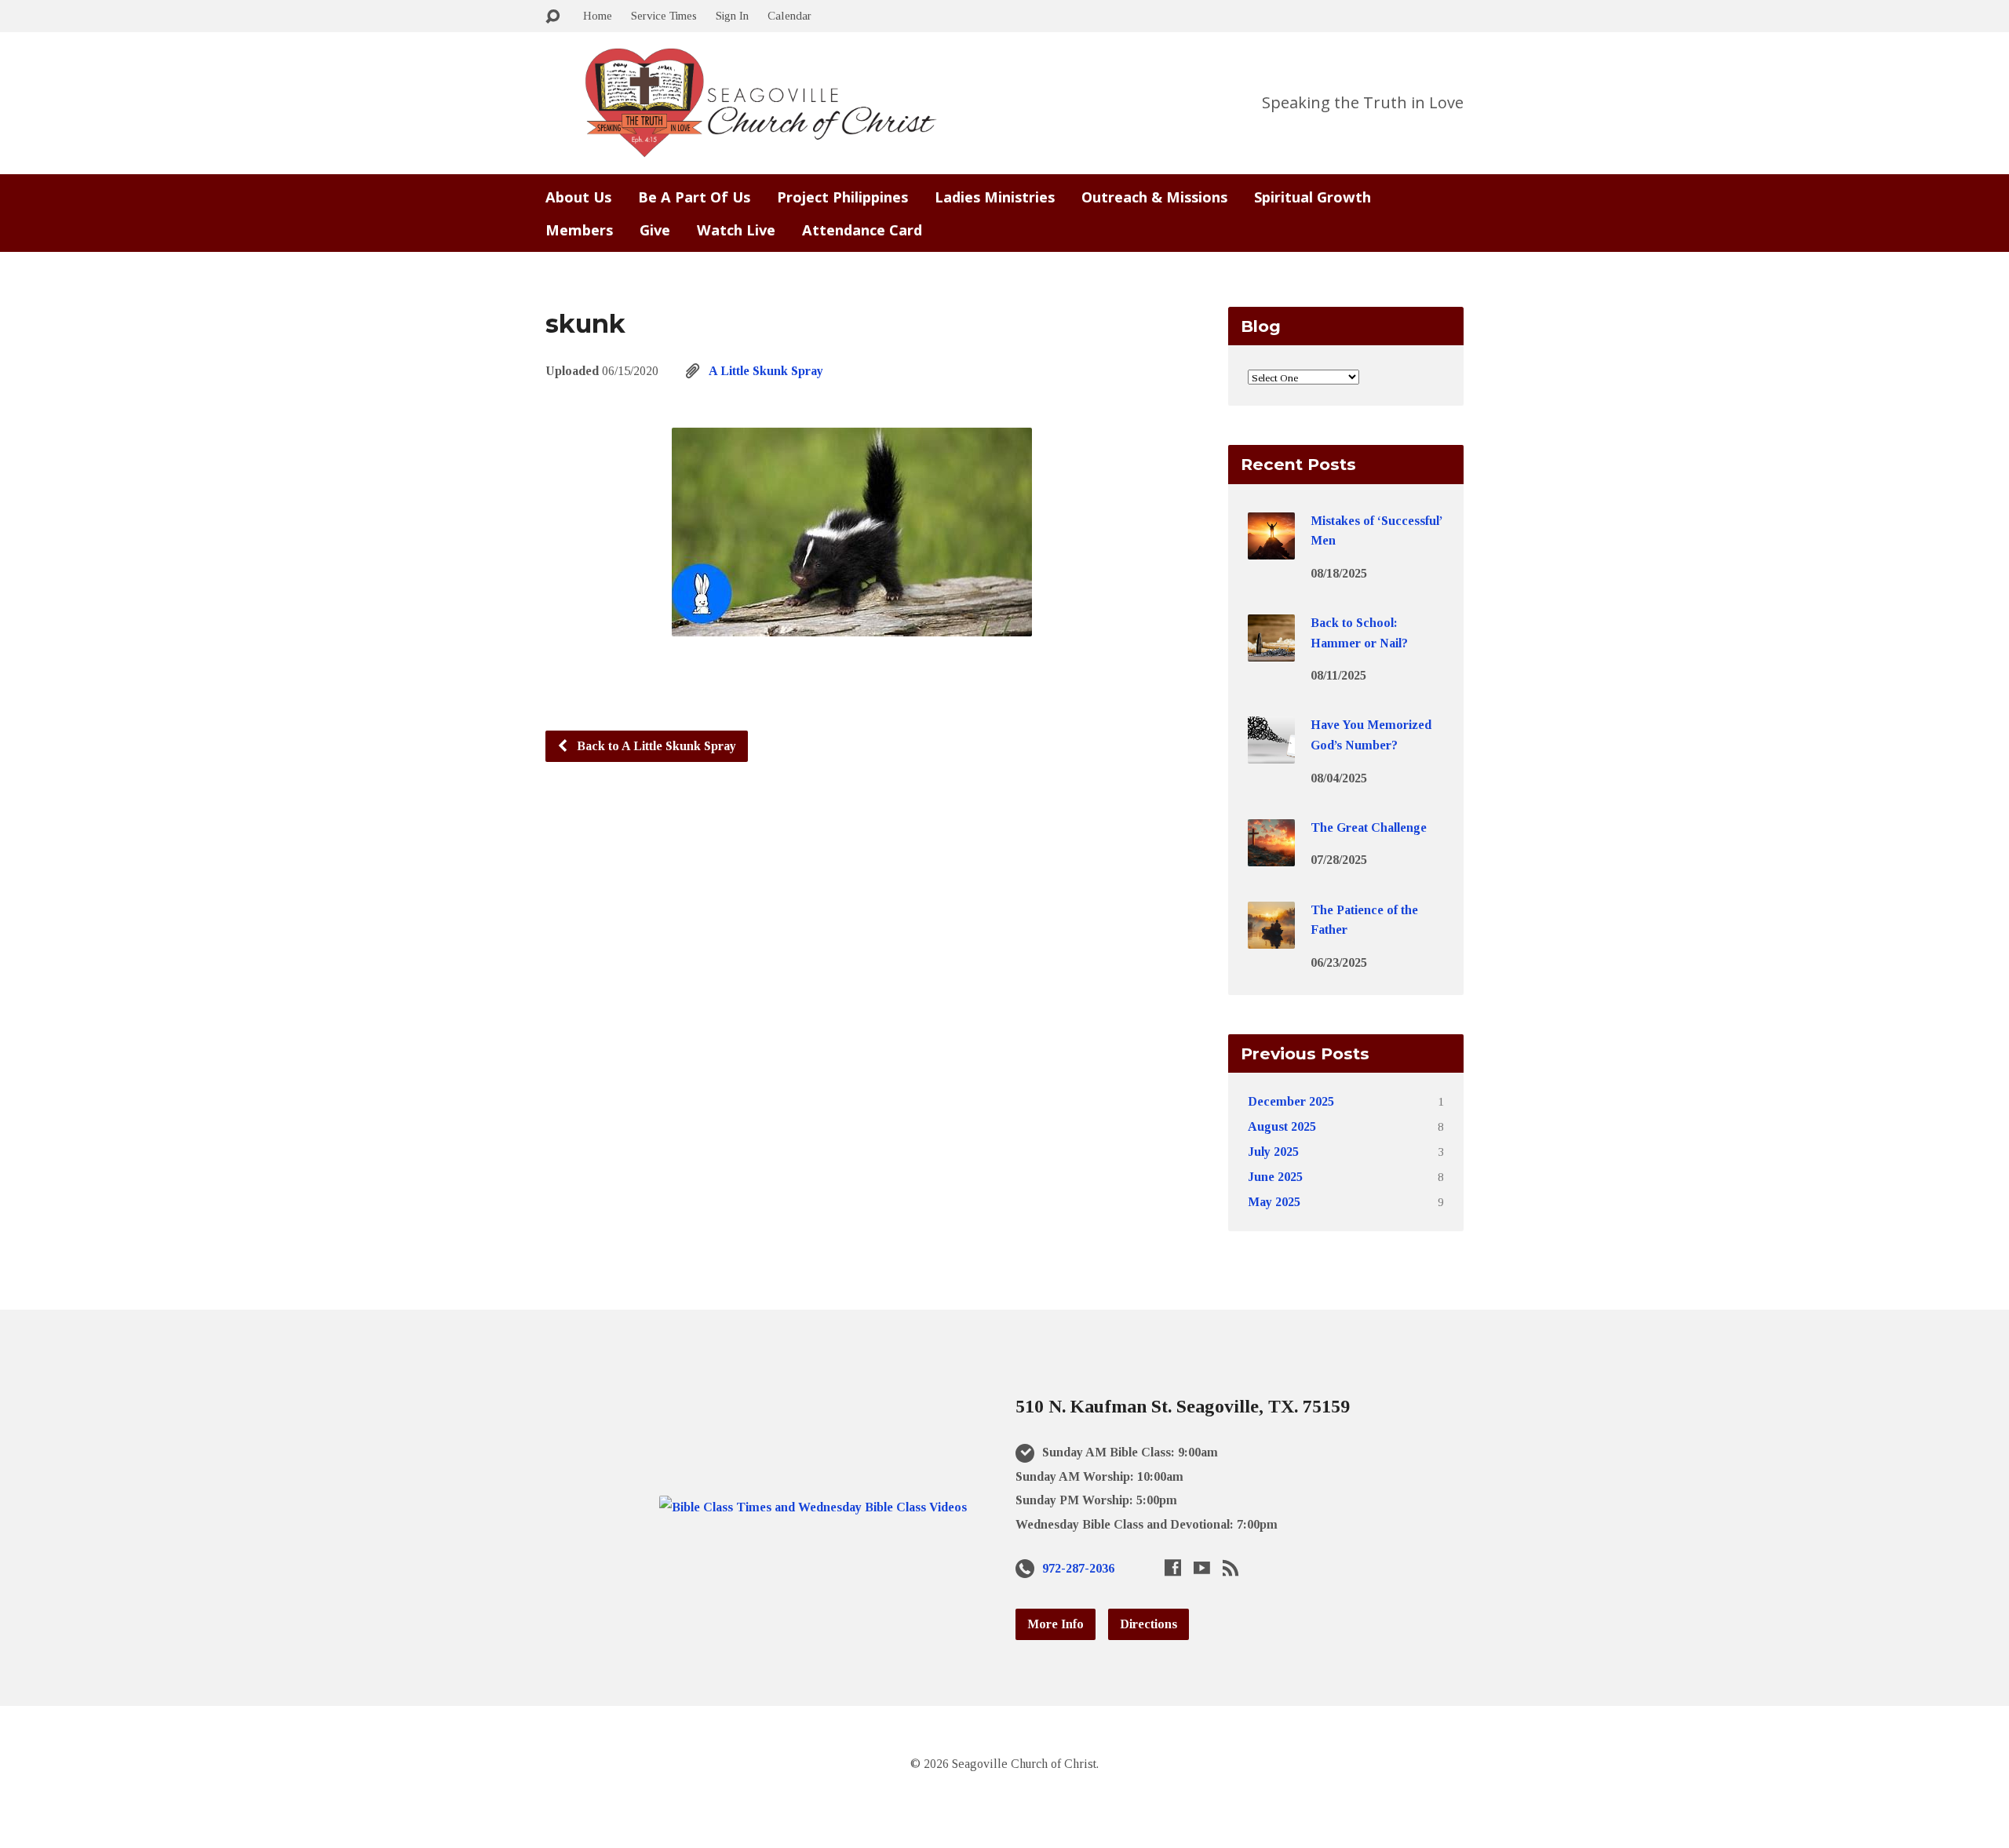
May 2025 (1274, 1202)
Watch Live (736, 230)
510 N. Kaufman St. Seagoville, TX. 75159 (1183, 1406)
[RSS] (1231, 1567)
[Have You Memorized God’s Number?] (1271, 753)
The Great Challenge (1369, 827)
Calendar (789, 15)
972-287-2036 (1078, 1568)
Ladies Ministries (995, 197)
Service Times (664, 15)
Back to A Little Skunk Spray (655, 746)
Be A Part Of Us (694, 197)
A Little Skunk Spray (766, 371)
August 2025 (1282, 1126)
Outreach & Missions (1154, 197)
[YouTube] (1202, 1567)
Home (598, 15)
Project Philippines (842, 197)
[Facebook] (1173, 1567)
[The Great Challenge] (1271, 856)
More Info (1056, 1624)
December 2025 (1291, 1101)
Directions (1149, 1624)
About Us (578, 197)
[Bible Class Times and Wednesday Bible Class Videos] (813, 1507)
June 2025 (1275, 1177)
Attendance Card (862, 230)
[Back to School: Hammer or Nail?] (1271, 651)
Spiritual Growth (1313, 197)
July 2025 (1273, 1152)
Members (579, 230)
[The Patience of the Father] (1271, 937)
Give (655, 230)
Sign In (732, 15)
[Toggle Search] (552, 17)
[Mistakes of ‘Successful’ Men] (1271, 548)
